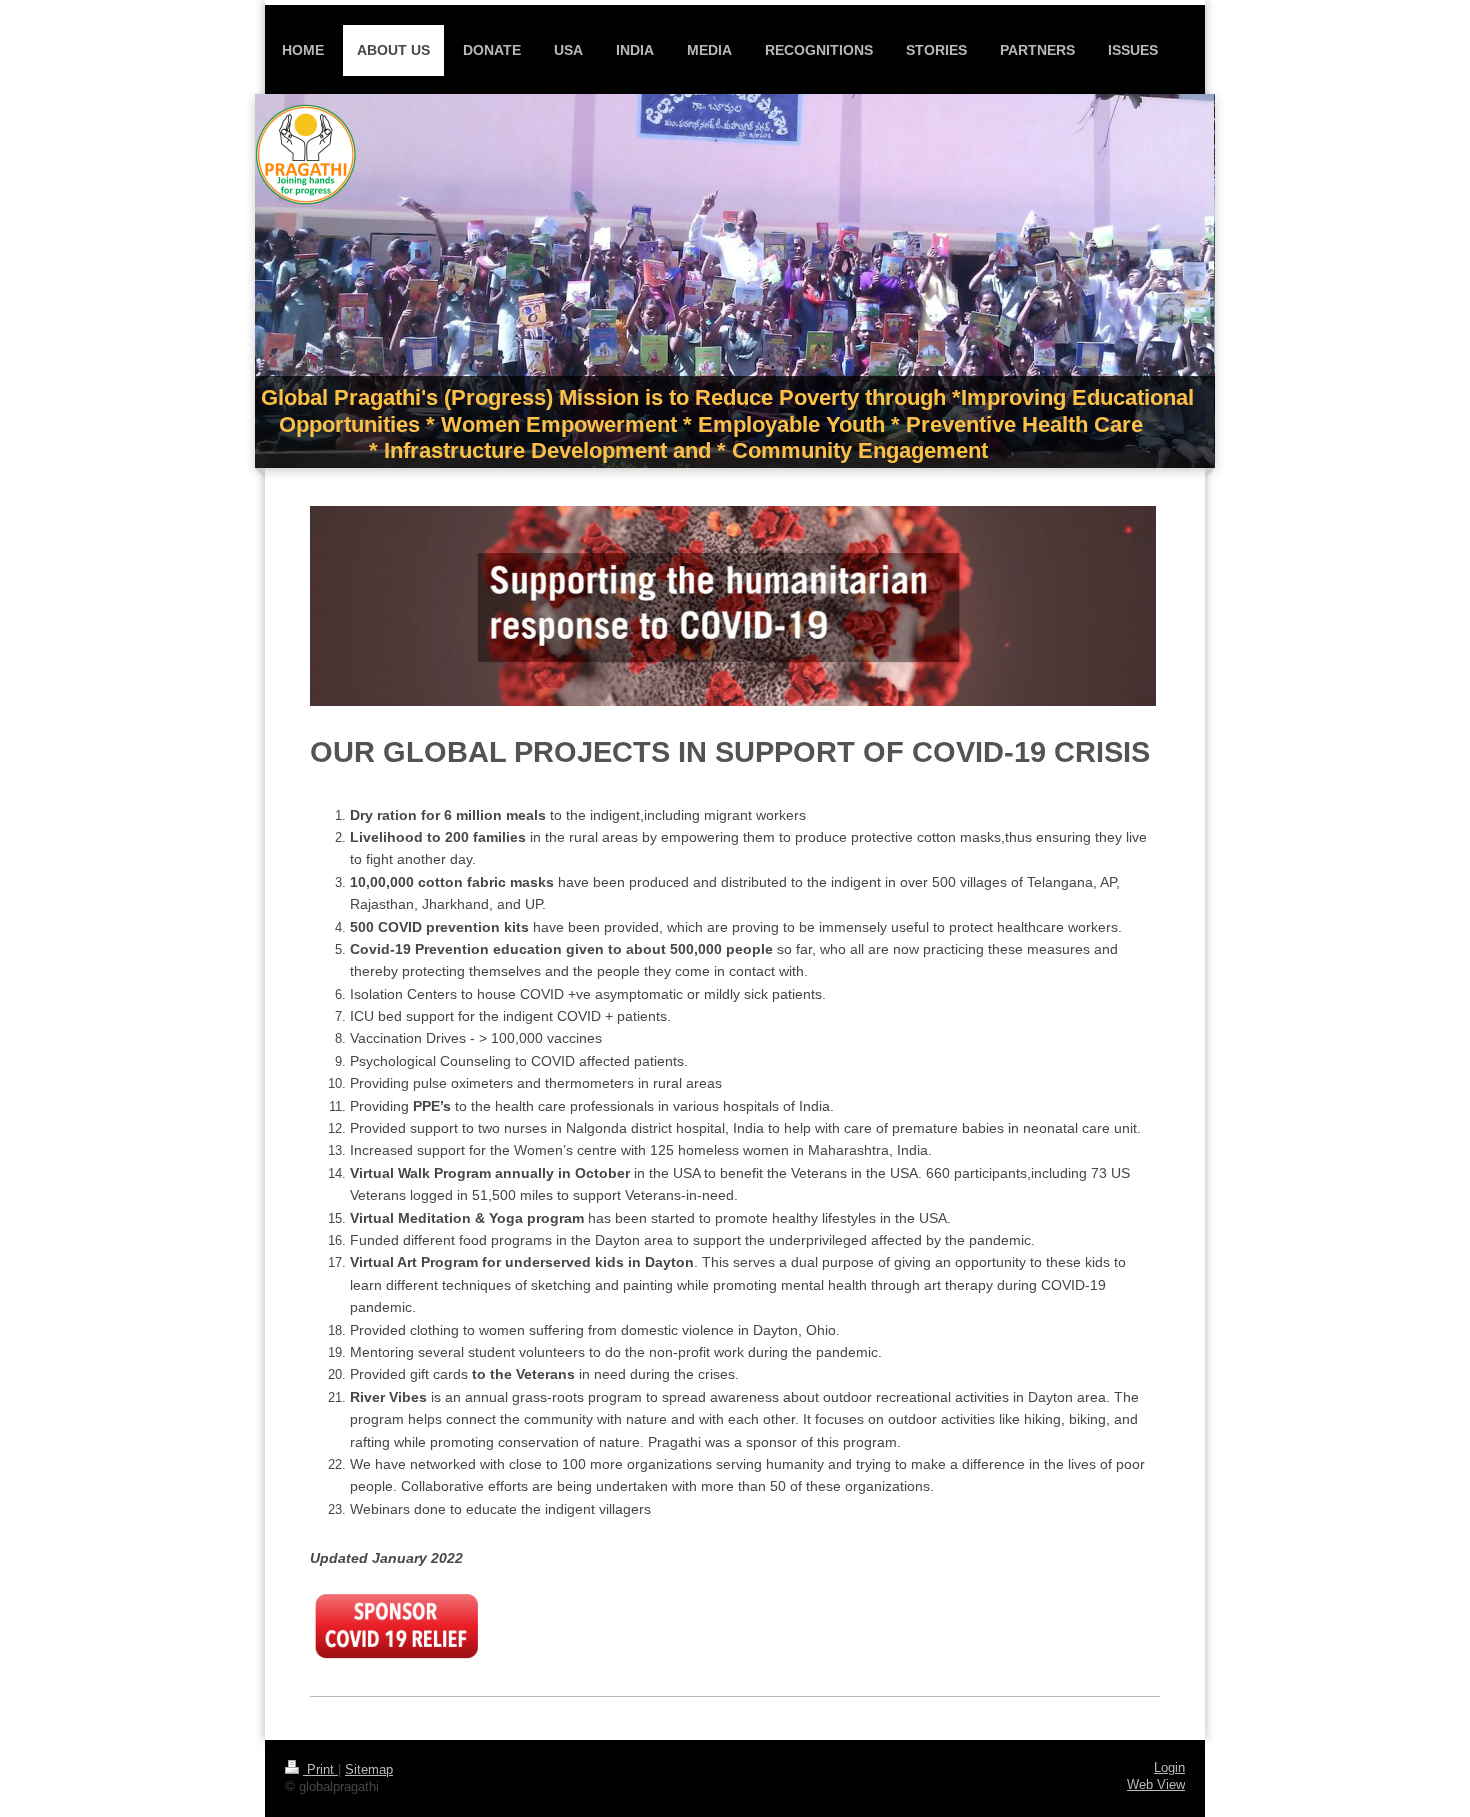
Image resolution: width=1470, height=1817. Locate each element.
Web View (1156, 1785)
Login (1169, 1768)
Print (320, 1770)
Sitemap (369, 1770)
